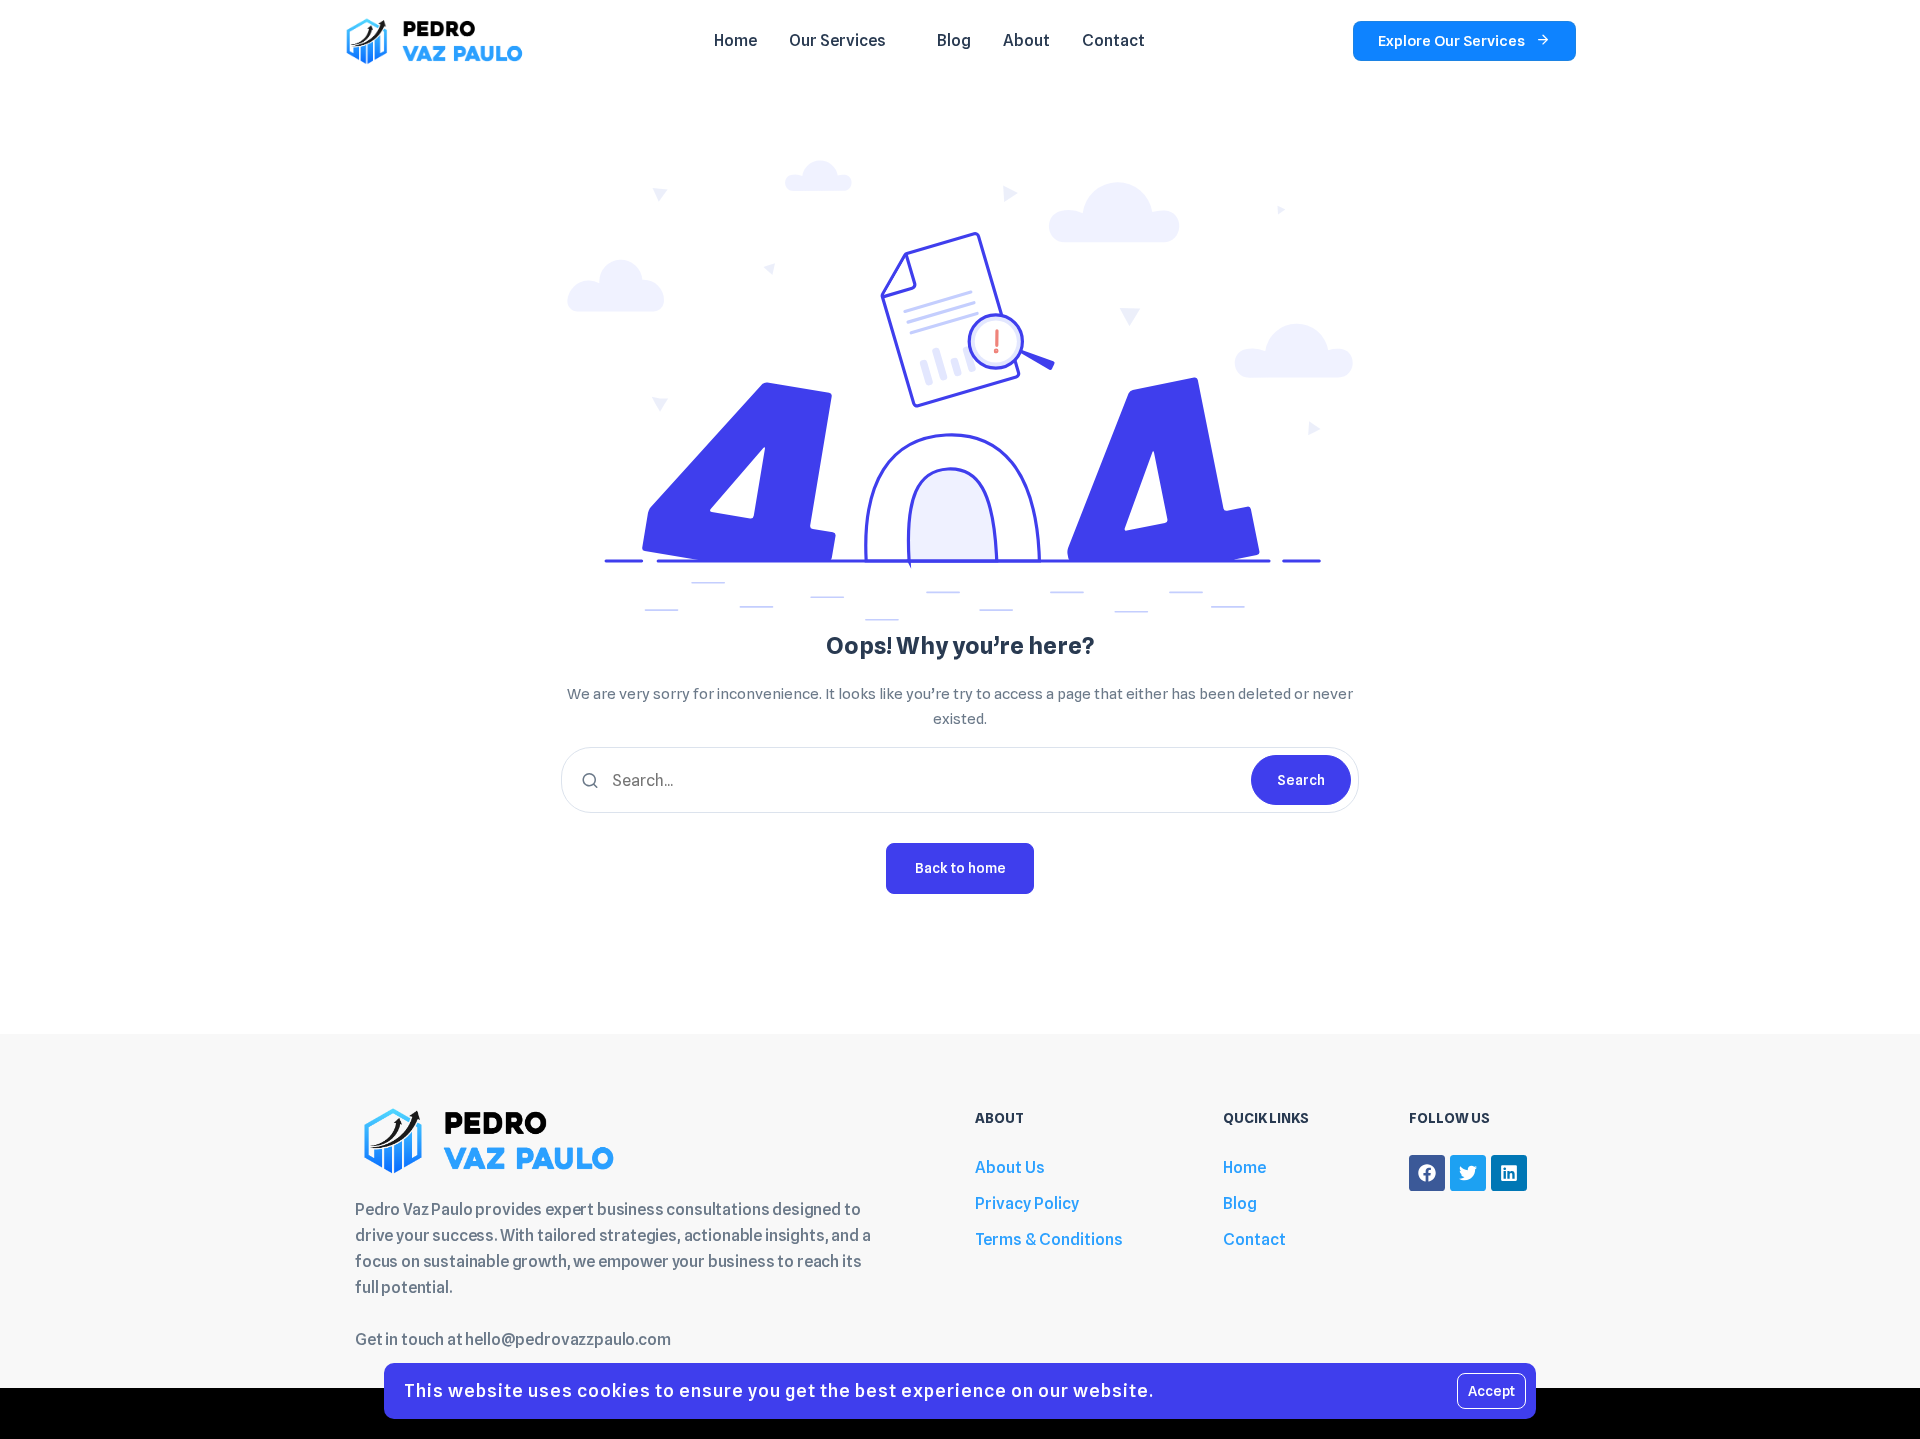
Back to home (960, 868)
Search (1301, 780)
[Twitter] (1468, 1173)
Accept (1491, 1391)
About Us (1010, 1167)
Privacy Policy (1027, 1203)
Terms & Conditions (1049, 1239)
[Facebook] (1427, 1173)
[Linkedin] (1509, 1173)
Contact (1254, 1239)
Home (1244, 1167)
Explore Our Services (1451, 41)
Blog (1240, 1203)
